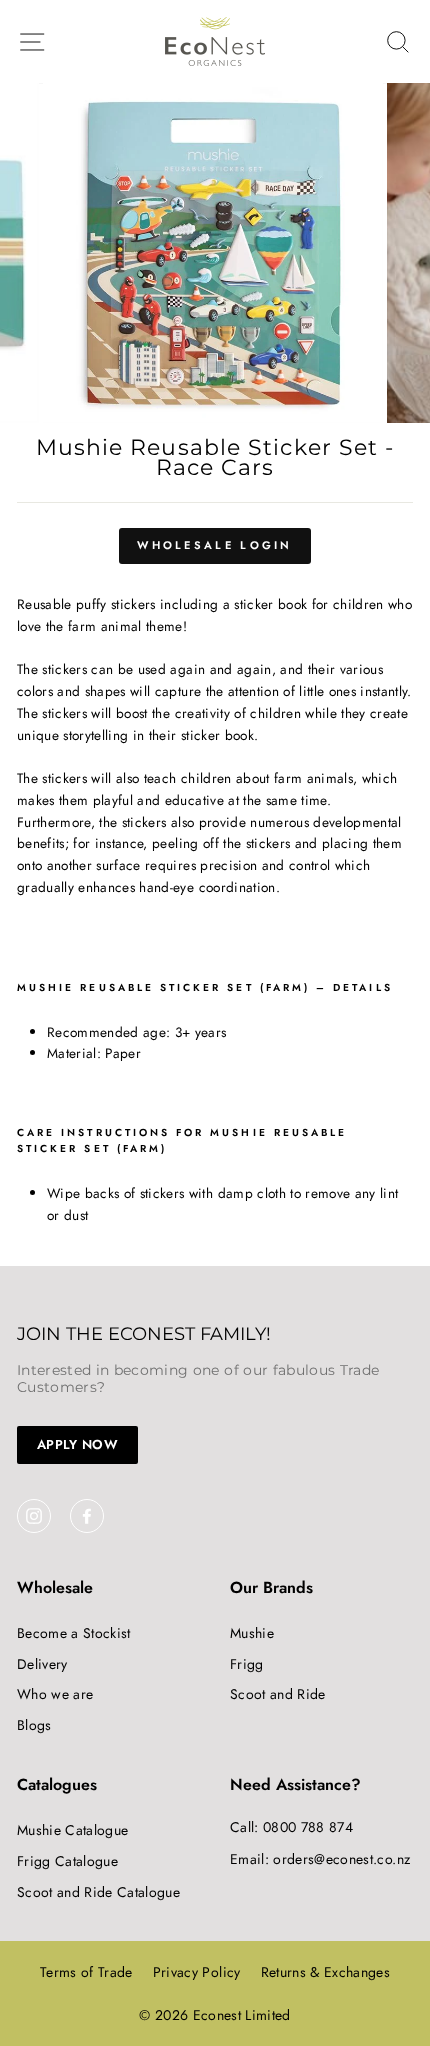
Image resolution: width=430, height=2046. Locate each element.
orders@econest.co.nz (341, 1859)
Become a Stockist (74, 1633)
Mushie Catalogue (72, 1830)
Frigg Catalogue (67, 1861)
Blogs (34, 1725)
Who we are (55, 1694)
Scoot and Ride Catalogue (98, 1892)
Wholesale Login (215, 545)
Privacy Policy (197, 1972)
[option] (215, 253)
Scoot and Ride (278, 1694)
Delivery (42, 1664)
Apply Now (77, 1444)
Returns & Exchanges (325, 1972)
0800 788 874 (308, 1827)
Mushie (252, 1633)
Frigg (247, 1664)
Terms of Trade (86, 1972)
